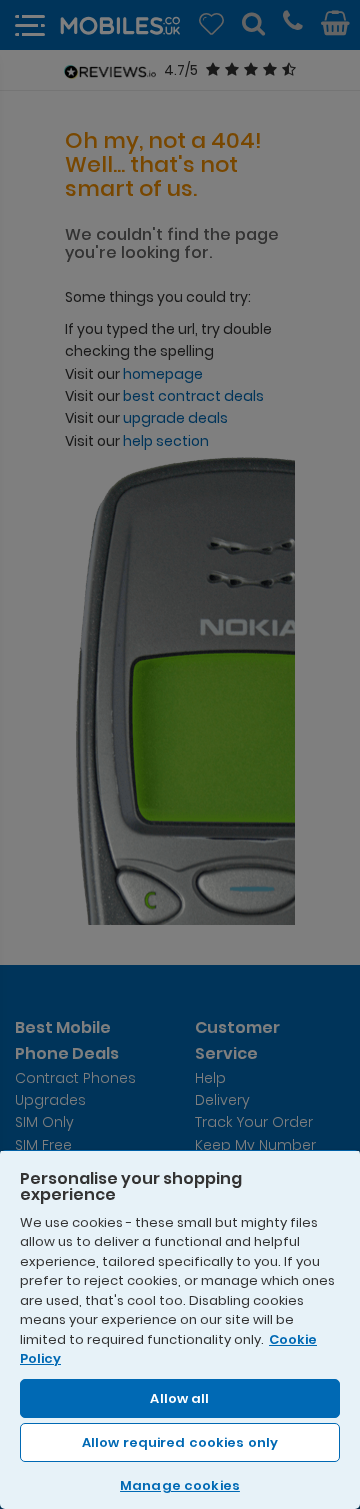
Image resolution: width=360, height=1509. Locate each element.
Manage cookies (180, 1485)
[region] (180, 1329)
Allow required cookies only (180, 1442)
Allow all (179, 1398)
